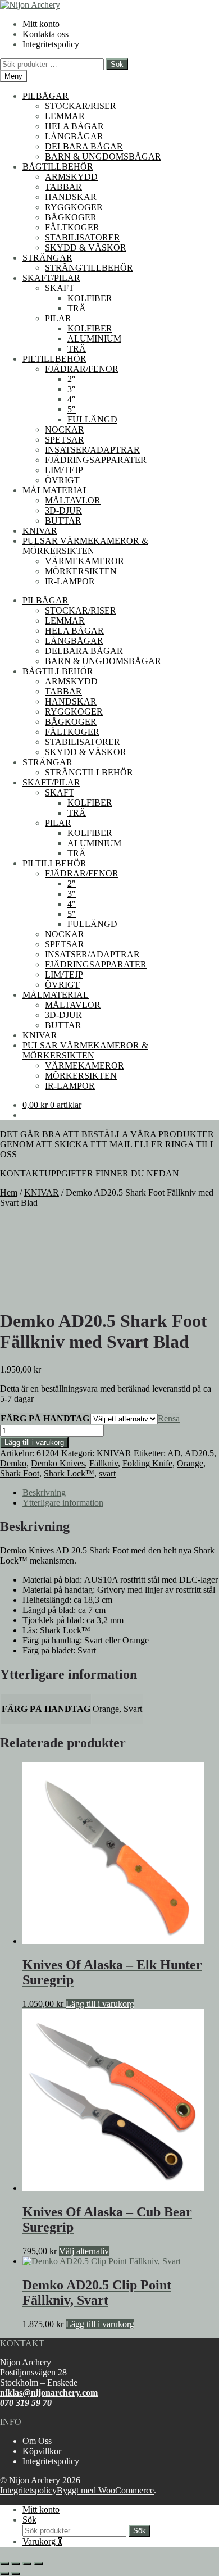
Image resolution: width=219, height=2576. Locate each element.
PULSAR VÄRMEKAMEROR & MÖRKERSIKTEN (85, 546)
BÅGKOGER (71, 217)
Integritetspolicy (51, 44)
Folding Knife (147, 1463)
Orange (190, 1463)
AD (174, 1453)
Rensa (169, 1418)
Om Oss (37, 2441)
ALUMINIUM (94, 339)
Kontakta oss (45, 34)
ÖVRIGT (62, 480)
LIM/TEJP (64, 470)
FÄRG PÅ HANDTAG (45, 1418)
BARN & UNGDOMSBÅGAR (103, 156)
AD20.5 (199, 1453)
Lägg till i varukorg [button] (100, 2004)
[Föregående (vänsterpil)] (4, 2574)
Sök (117, 64)
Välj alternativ (84, 2251)
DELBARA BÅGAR (84, 146)
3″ (72, 389)
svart (107, 1473)
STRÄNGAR (47, 258)
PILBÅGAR (45, 96)
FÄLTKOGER (72, 227)
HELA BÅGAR (74, 126)
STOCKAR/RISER (81, 106)
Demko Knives (58, 1463)
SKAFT (60, 288)
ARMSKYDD (71, 177)
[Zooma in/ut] (4, 2564)
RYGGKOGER (74, 207)
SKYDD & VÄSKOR (86, 247)
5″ (72, 409)
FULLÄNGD (92, 419)
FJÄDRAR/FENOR (82, 369)
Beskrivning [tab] (44, 1493)
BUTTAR (63, 521)
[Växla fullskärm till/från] (16, 2564)
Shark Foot (20, 1473)
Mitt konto (41, 24)
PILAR (58, 318)
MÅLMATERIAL (56, 490)
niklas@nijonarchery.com (49, 2393)
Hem (9, 1192)
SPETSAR (65, 440)
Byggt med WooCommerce (105, 2490)
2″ (72, 379)
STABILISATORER (83, 237)
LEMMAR (65, 116)
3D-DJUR (63, 510)
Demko (13, 1463)
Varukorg (42, 2541)
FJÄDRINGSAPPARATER (96, 460)
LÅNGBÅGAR (74, 136)
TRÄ (77, 308)
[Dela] (27, 2564)
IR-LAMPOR (70, 581)
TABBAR (63, 187)
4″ (72, 399)
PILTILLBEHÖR (54, 359)
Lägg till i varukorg (34, 1443)
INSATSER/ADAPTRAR (92, 450)
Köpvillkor (42, 2451)
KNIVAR (40, 531)
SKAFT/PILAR (51, 278)
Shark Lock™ (69, 1473)
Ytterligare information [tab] (63, 1503)
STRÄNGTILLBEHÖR (89, 268)
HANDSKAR (71, 197)
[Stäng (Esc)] (38, 2564)
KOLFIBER (90, 298)
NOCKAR (65, 430)
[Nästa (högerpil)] (16, 2574)
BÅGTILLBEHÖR (58, 167)
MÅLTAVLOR (73, 500)
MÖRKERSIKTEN (81, 571)
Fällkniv (104, 1463)
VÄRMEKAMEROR (85, 561)
